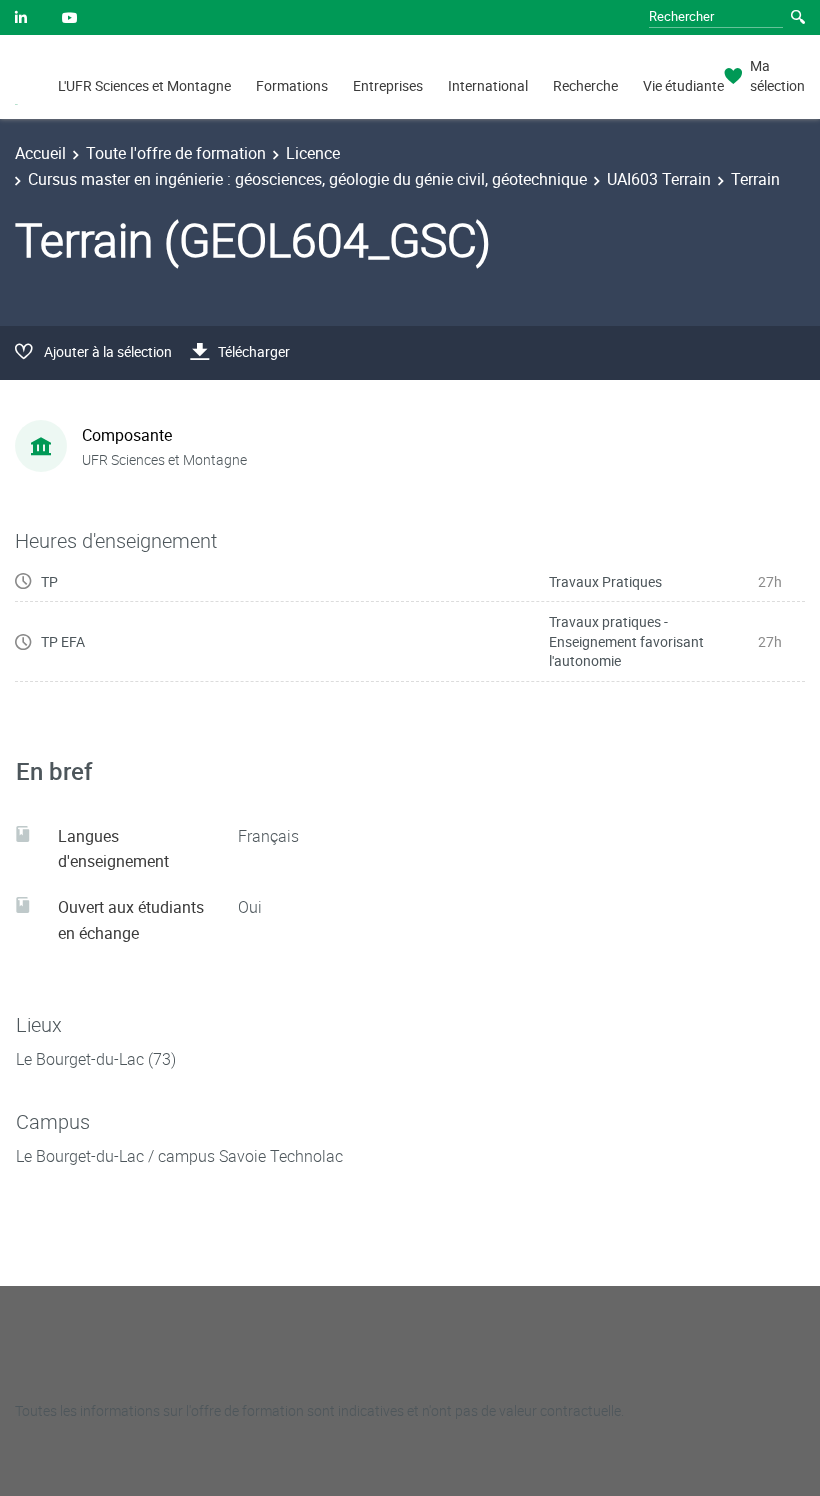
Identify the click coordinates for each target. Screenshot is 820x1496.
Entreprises (388, 85)
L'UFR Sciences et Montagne (144, 85)
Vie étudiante (683, 85)
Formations (292, 85)
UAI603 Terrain (659, 179)
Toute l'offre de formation (176, 153)
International (488, 85)
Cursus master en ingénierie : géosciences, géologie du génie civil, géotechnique (307, 179)
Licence (313, 153)
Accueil (40, 153)
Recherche (585, 85)
